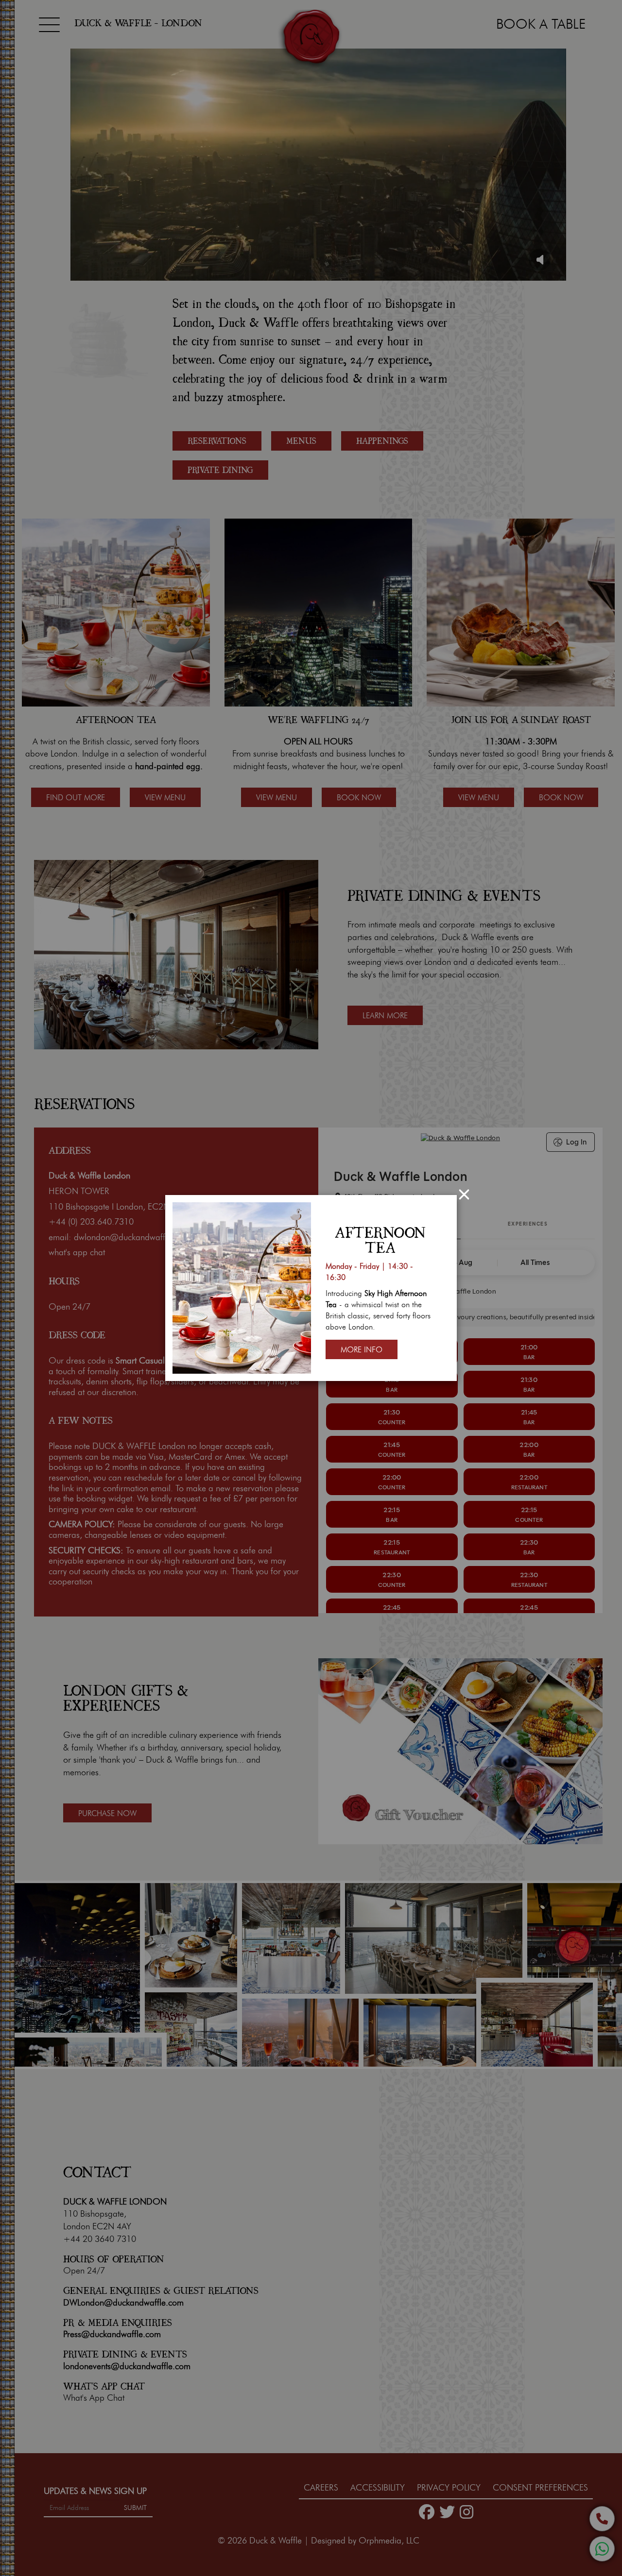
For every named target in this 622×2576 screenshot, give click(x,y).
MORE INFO (362, 1350)
